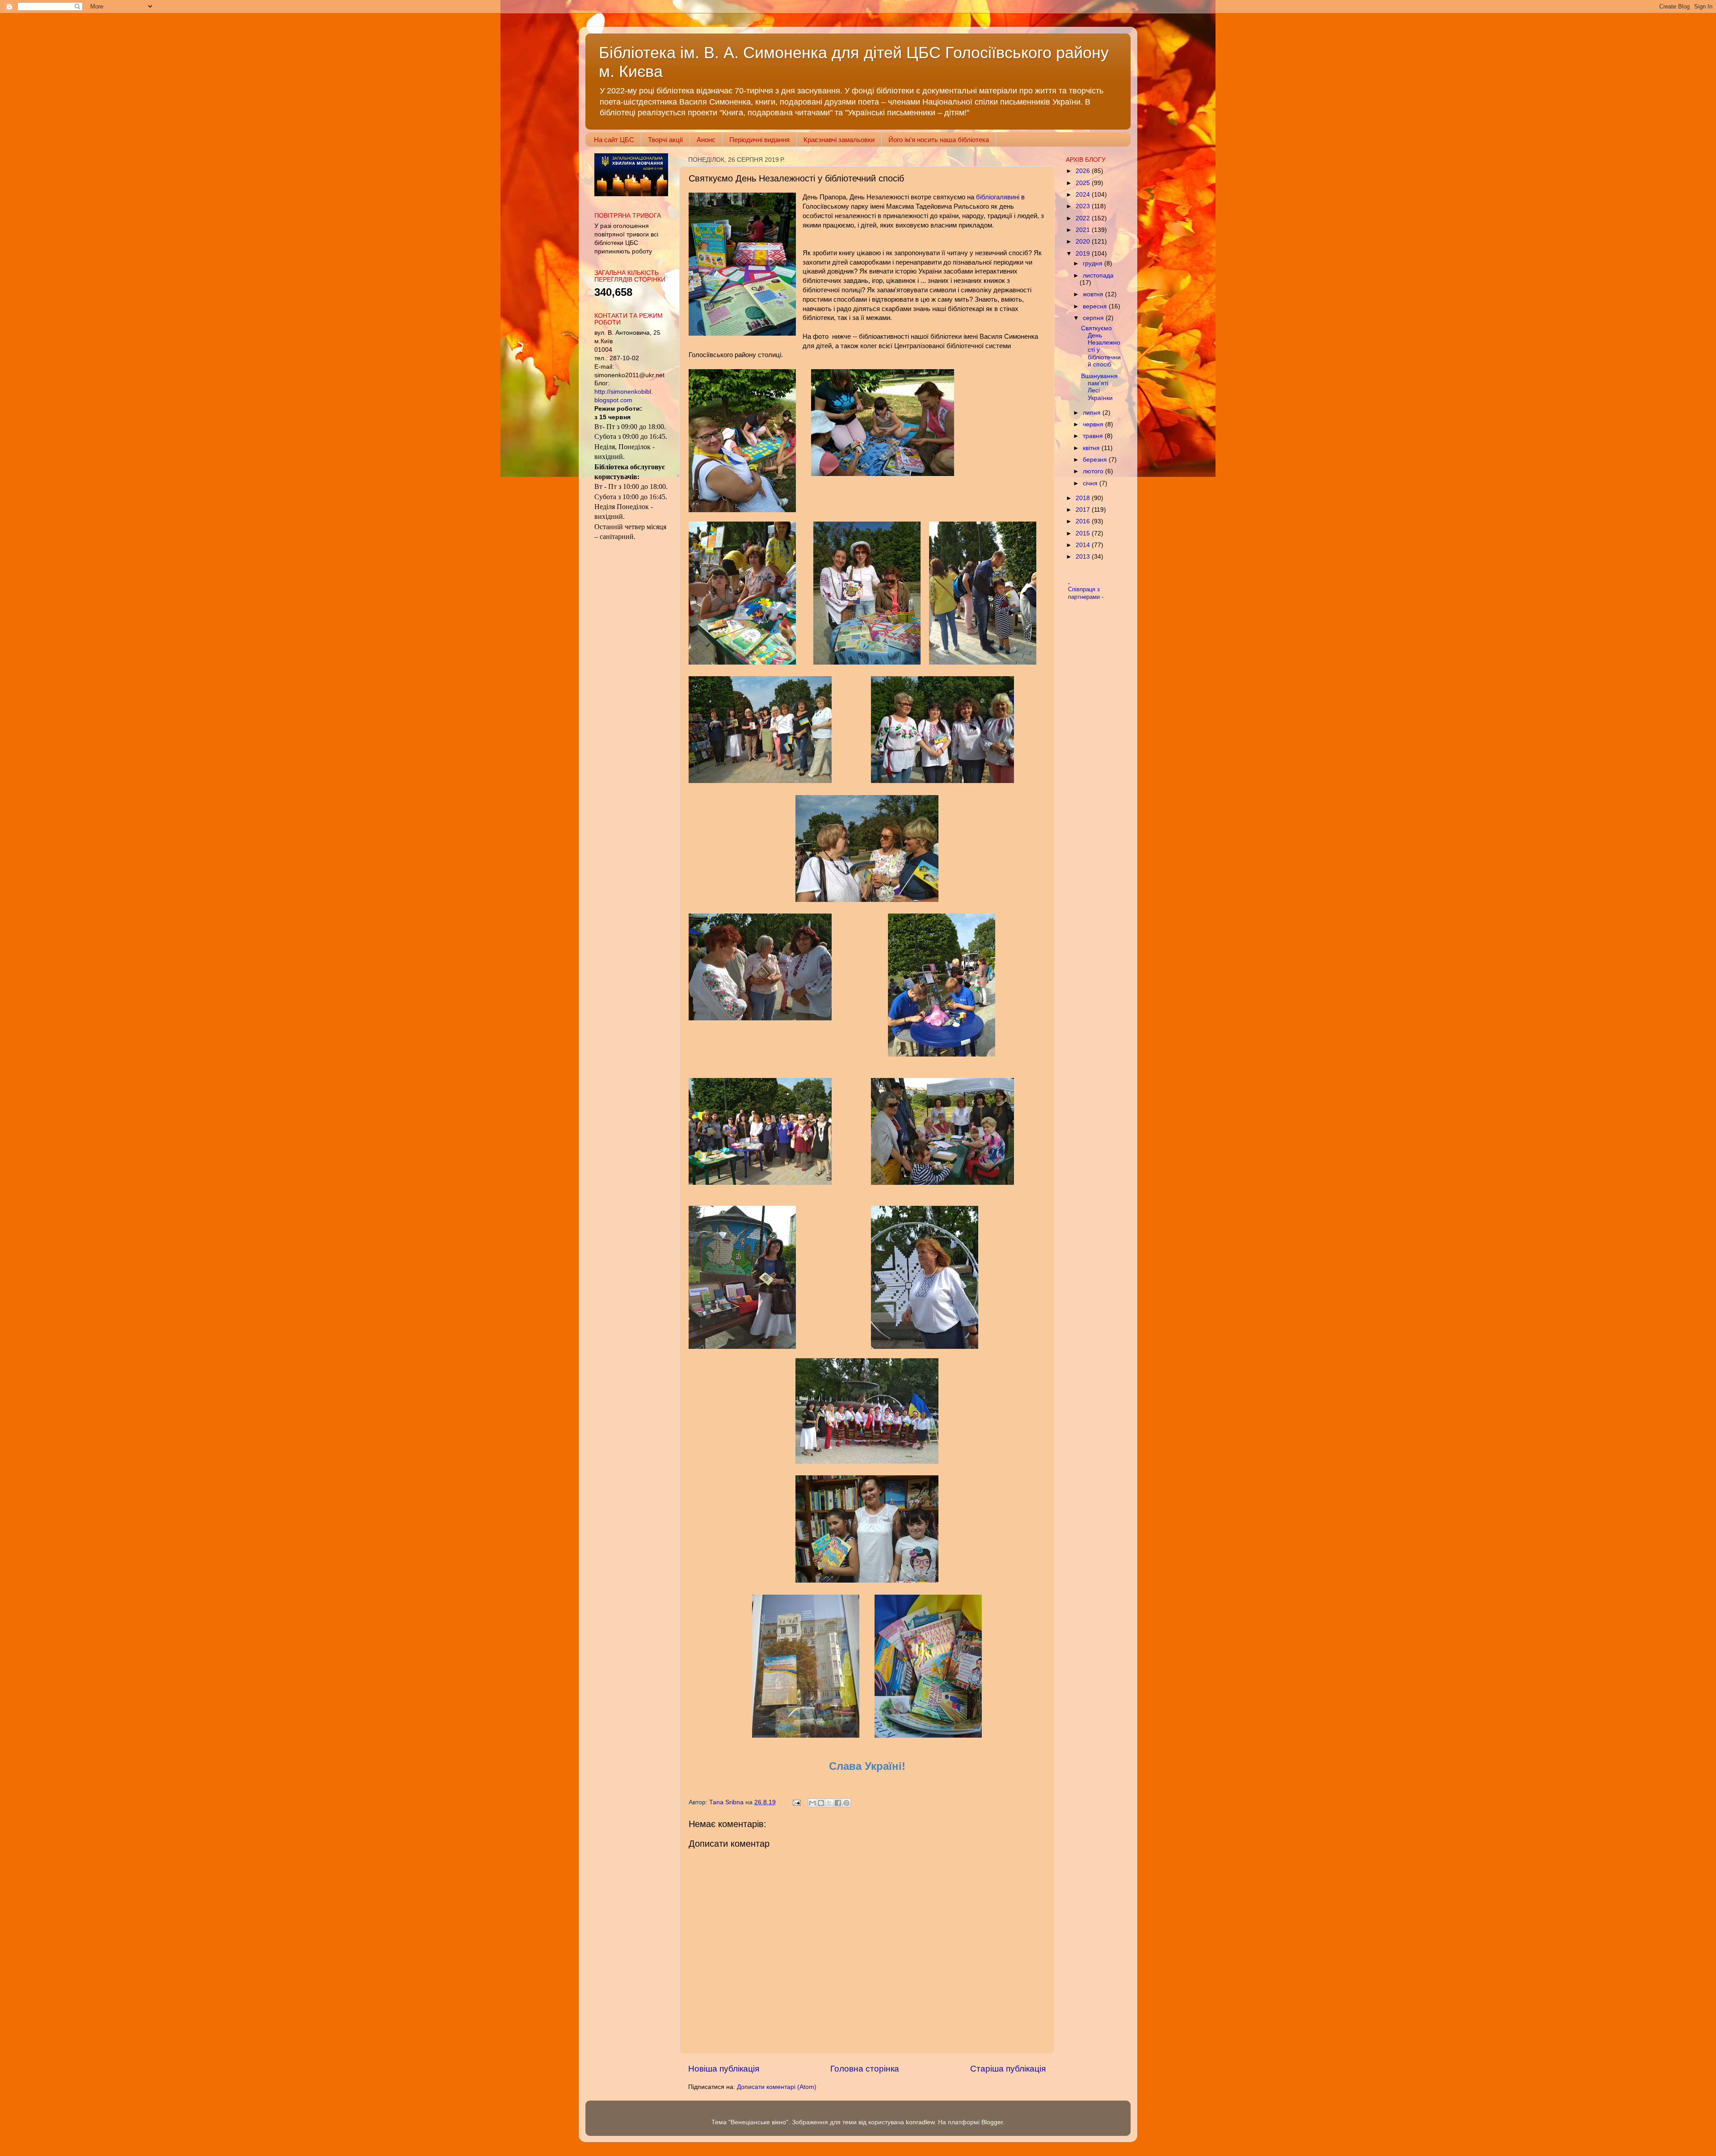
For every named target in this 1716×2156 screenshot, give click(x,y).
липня (1093, 413)
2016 (1084, 521)
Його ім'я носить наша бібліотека (939, 140)
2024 (1084, 195)
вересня (1096, 306)
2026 (1084, 171)
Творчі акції (665, 140)
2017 (1084, 510)
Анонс (706, 140)
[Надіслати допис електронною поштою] (796, 1802)
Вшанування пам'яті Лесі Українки (1099, 387)
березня (1096, 460)
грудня (1094, 263)
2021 (1084, 230)
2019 (1084, 254)
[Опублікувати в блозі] (821, 1803)
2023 (1084, 206)
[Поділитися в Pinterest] (846, 1803)
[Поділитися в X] (829, 1803)
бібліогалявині (997, 197)
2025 (1084, 183)
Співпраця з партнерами (1085, 593)
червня (1094, 424)
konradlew (920, 2122)
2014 (1084, 545)
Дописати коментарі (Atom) (777, 2087)
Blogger (992, 2122)
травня (1094, 436)
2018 (1084, 498)
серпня (1094, 318)
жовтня (1094, 294)
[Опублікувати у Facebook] (838, 1803)
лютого (1094, 471)
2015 (1084, 533)
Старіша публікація (1008, 2069)
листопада (1098, 276)
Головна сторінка (865, 2069)
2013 (1084, 557)
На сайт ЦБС (614, 140)
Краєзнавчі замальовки (839, 140)
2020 (1084, 242)
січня (1091, 483)
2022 (1084, 218)
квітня (1092, 448)
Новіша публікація (724, 2069)
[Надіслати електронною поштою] (812, 1803)
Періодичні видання (759, 140)
